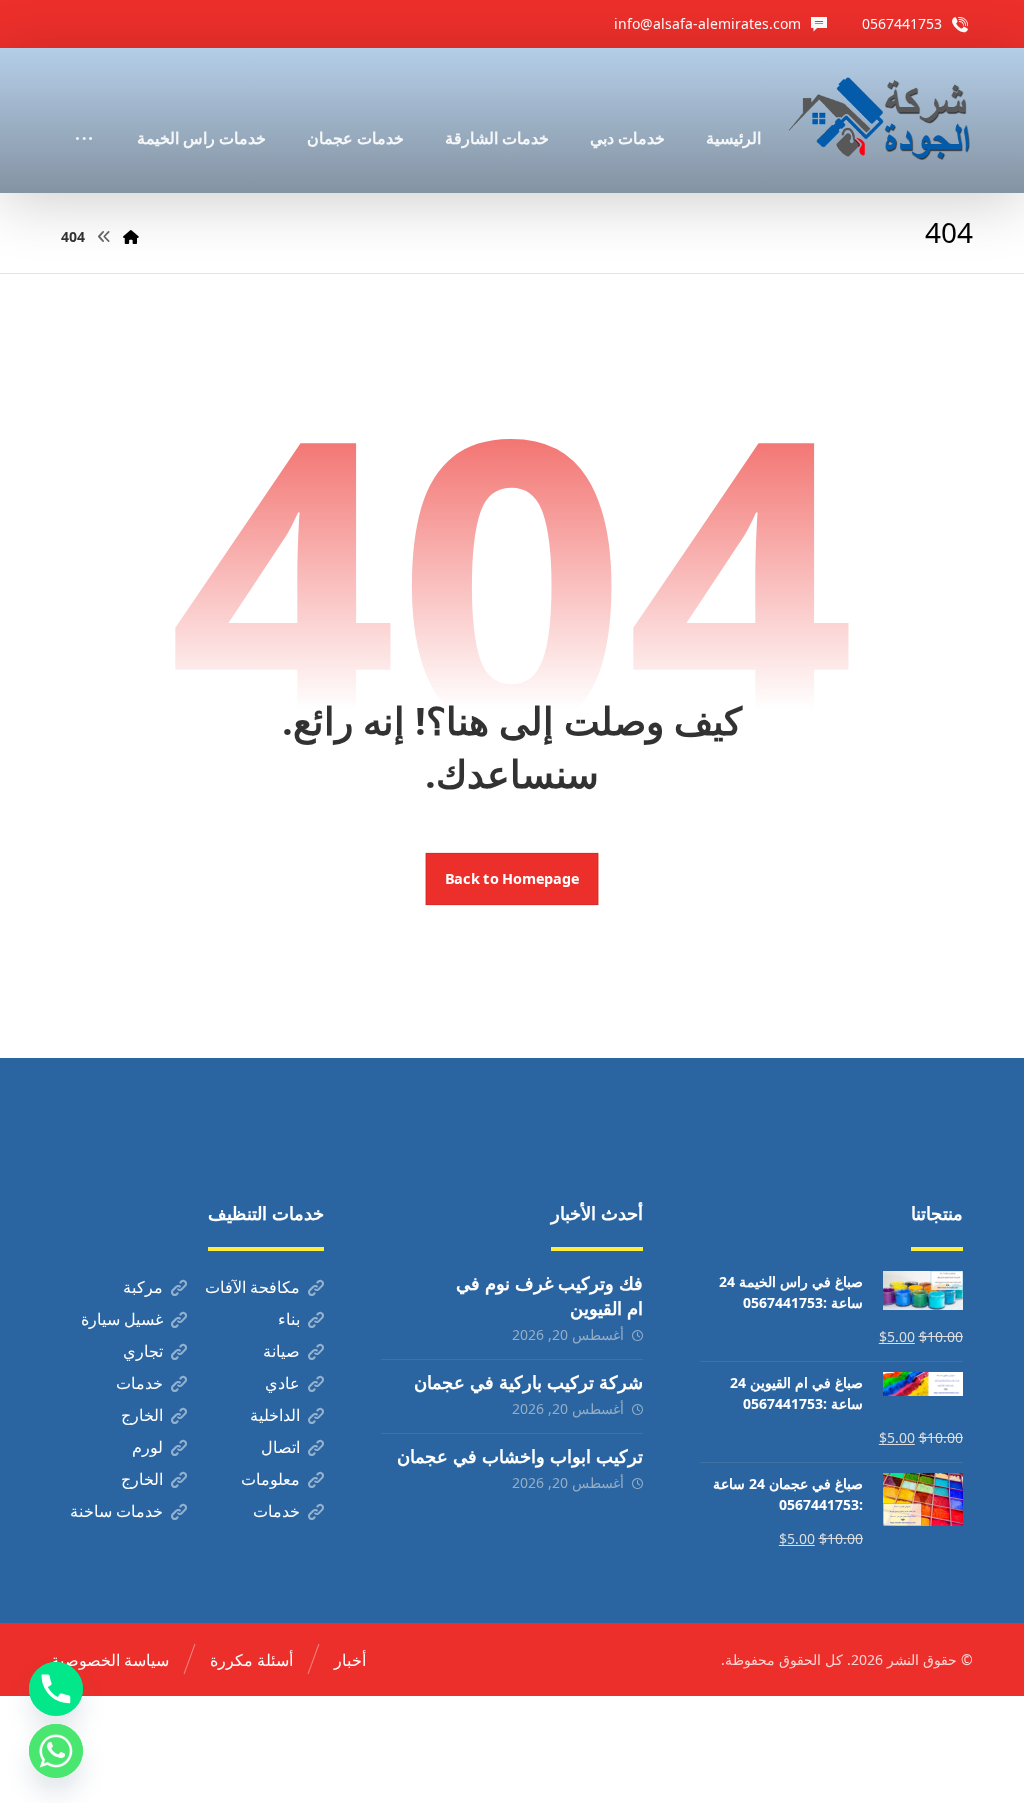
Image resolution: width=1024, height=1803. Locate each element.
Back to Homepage (512, 879)
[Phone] (56, 1689)
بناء (289, 1319)
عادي (282, 1383)
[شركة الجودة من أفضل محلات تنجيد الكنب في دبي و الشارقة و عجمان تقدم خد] (880, 120)
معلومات (270, 1479)
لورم (147, 1447)
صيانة (281, 1351)
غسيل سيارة (122, 1319)
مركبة (143, 1287)
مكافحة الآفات (252, 1287)
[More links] (84, 111)
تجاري (143, 1351)
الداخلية (275, 1415)
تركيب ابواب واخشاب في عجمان (520, 1456)
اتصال (280, 1447)
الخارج (142, 1415)
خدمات (139, 1383)
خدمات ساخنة (116, 1511)
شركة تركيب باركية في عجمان (528, 1382)
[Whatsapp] (56, 1751)
